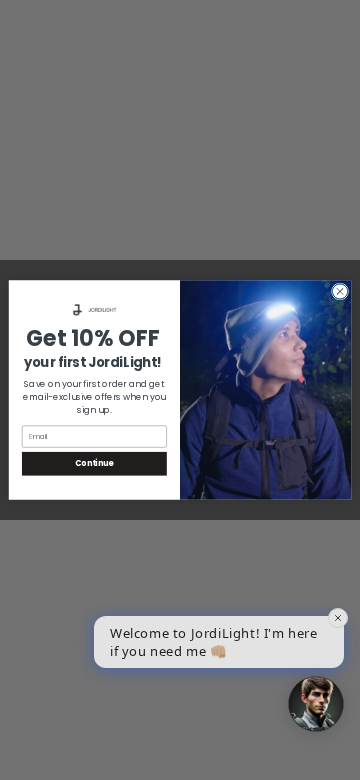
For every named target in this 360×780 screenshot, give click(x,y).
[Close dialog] (339, 291)
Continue (94, 463)
